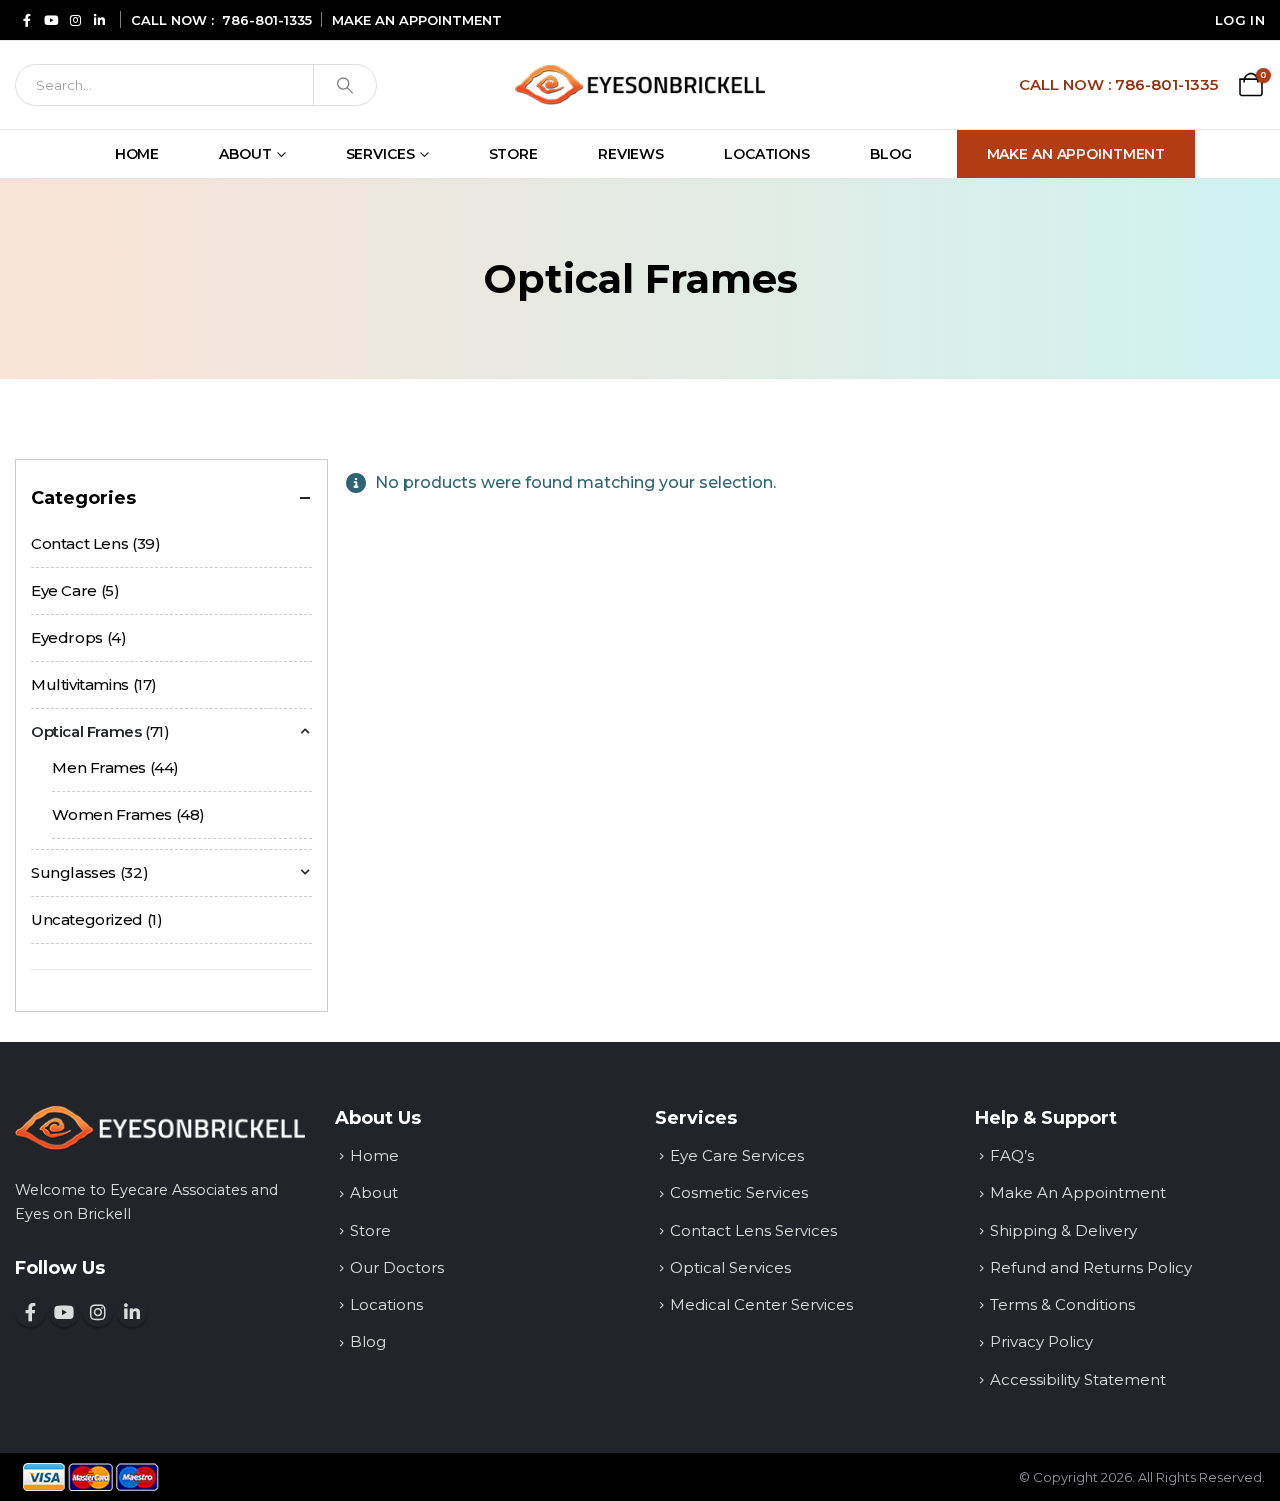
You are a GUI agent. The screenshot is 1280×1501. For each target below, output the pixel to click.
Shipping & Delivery (1063, 1230)
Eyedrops (67, 637)
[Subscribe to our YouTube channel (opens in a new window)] (64, 1312)
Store (513, 154)
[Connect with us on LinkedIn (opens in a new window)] (132, 1312)
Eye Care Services (737, 1155)
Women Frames (112, 814)
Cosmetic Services (739, 1192)
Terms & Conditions (1062, 1304)
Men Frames (99, 767)
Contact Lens (79, 543)
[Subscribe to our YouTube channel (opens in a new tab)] (51, 19)
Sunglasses (73, 872)
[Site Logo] (640, 84)
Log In (1240, 20)
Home (137, 154)
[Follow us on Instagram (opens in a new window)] (98, 1312)
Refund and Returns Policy (1091, 1267)
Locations (767, 154)
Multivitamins (80, 684)
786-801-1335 (267, 20)
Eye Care (64, 590)
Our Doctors (397, 1267)
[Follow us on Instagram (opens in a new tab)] (75, 19)
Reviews (631, 154)
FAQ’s (1012, 1155)
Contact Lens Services (753, 1230)
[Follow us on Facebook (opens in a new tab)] (27, 19)
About (245, 154)
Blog (891, 154)
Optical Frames (86, 731)
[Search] (345, 85)
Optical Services (730, 1267)
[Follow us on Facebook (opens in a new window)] (30, 1312)
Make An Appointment (1076, 154)
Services (380, 154)
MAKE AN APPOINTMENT (417, 20)
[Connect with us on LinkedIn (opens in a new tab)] (99, 19)
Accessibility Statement (1078, 1379)
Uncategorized (87, 919)
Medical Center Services (761, 1304)
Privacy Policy (1041, 1341)
